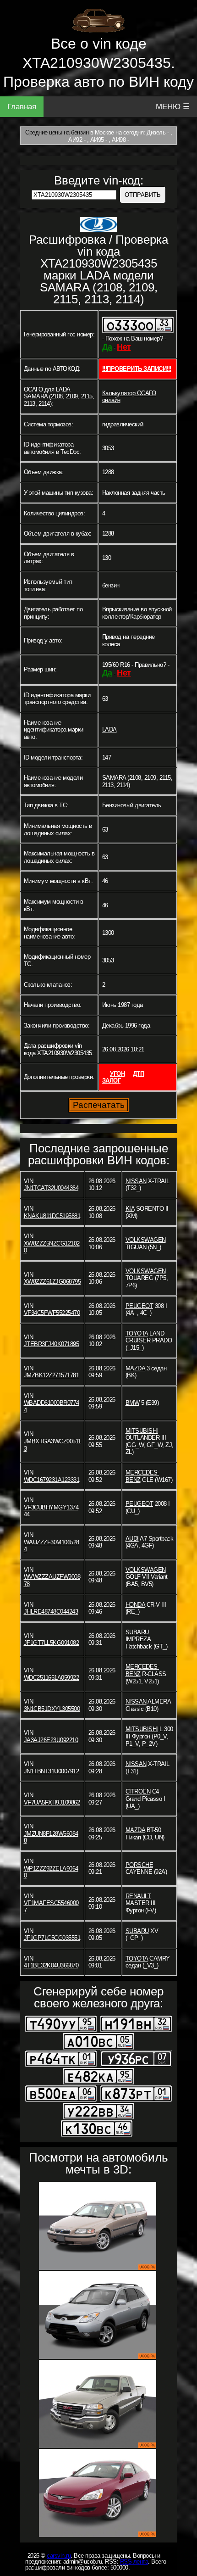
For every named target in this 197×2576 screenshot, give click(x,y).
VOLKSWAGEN (146, 1240)
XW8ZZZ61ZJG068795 (52, 1282)
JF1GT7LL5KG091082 (52, 1643)
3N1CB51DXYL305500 (52, 1709)
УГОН (117, 1074)
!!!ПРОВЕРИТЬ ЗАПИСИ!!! (137, 369)
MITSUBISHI (142, 1431)
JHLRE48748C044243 (51, 1612)
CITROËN (138, 1791)
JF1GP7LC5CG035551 (52, 1938)
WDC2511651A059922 (52, 1678)
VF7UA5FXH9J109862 (52, 1802)
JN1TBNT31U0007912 (52, 1771)
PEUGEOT (140, 1306)
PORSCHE (140, 1865)
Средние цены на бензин (57, 132)
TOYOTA (137, 1333)
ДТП (139, 1074)
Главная (22, 107)
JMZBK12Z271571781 (52, 1375)
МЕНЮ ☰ (173, 107)
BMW (133, 1403)
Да (107, 347)
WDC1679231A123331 (52, 1480)
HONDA (135, 1605)
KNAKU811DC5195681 (52, 1216)
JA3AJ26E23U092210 (51, 1740)
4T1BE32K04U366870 (51, 1965)
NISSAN (136, 1181)
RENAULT (138, 1896)
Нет (124, 347)
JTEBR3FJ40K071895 (52, 1344)
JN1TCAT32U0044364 (51, 1188)
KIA (130, 1209)
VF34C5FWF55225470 (52, 1313)
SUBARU (137, 1632)
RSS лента (134, 2562)
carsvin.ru (59, 2556)
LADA (109, 729)
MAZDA (135, 1368)
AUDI (132, 1539)
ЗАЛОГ (112, 1081)
